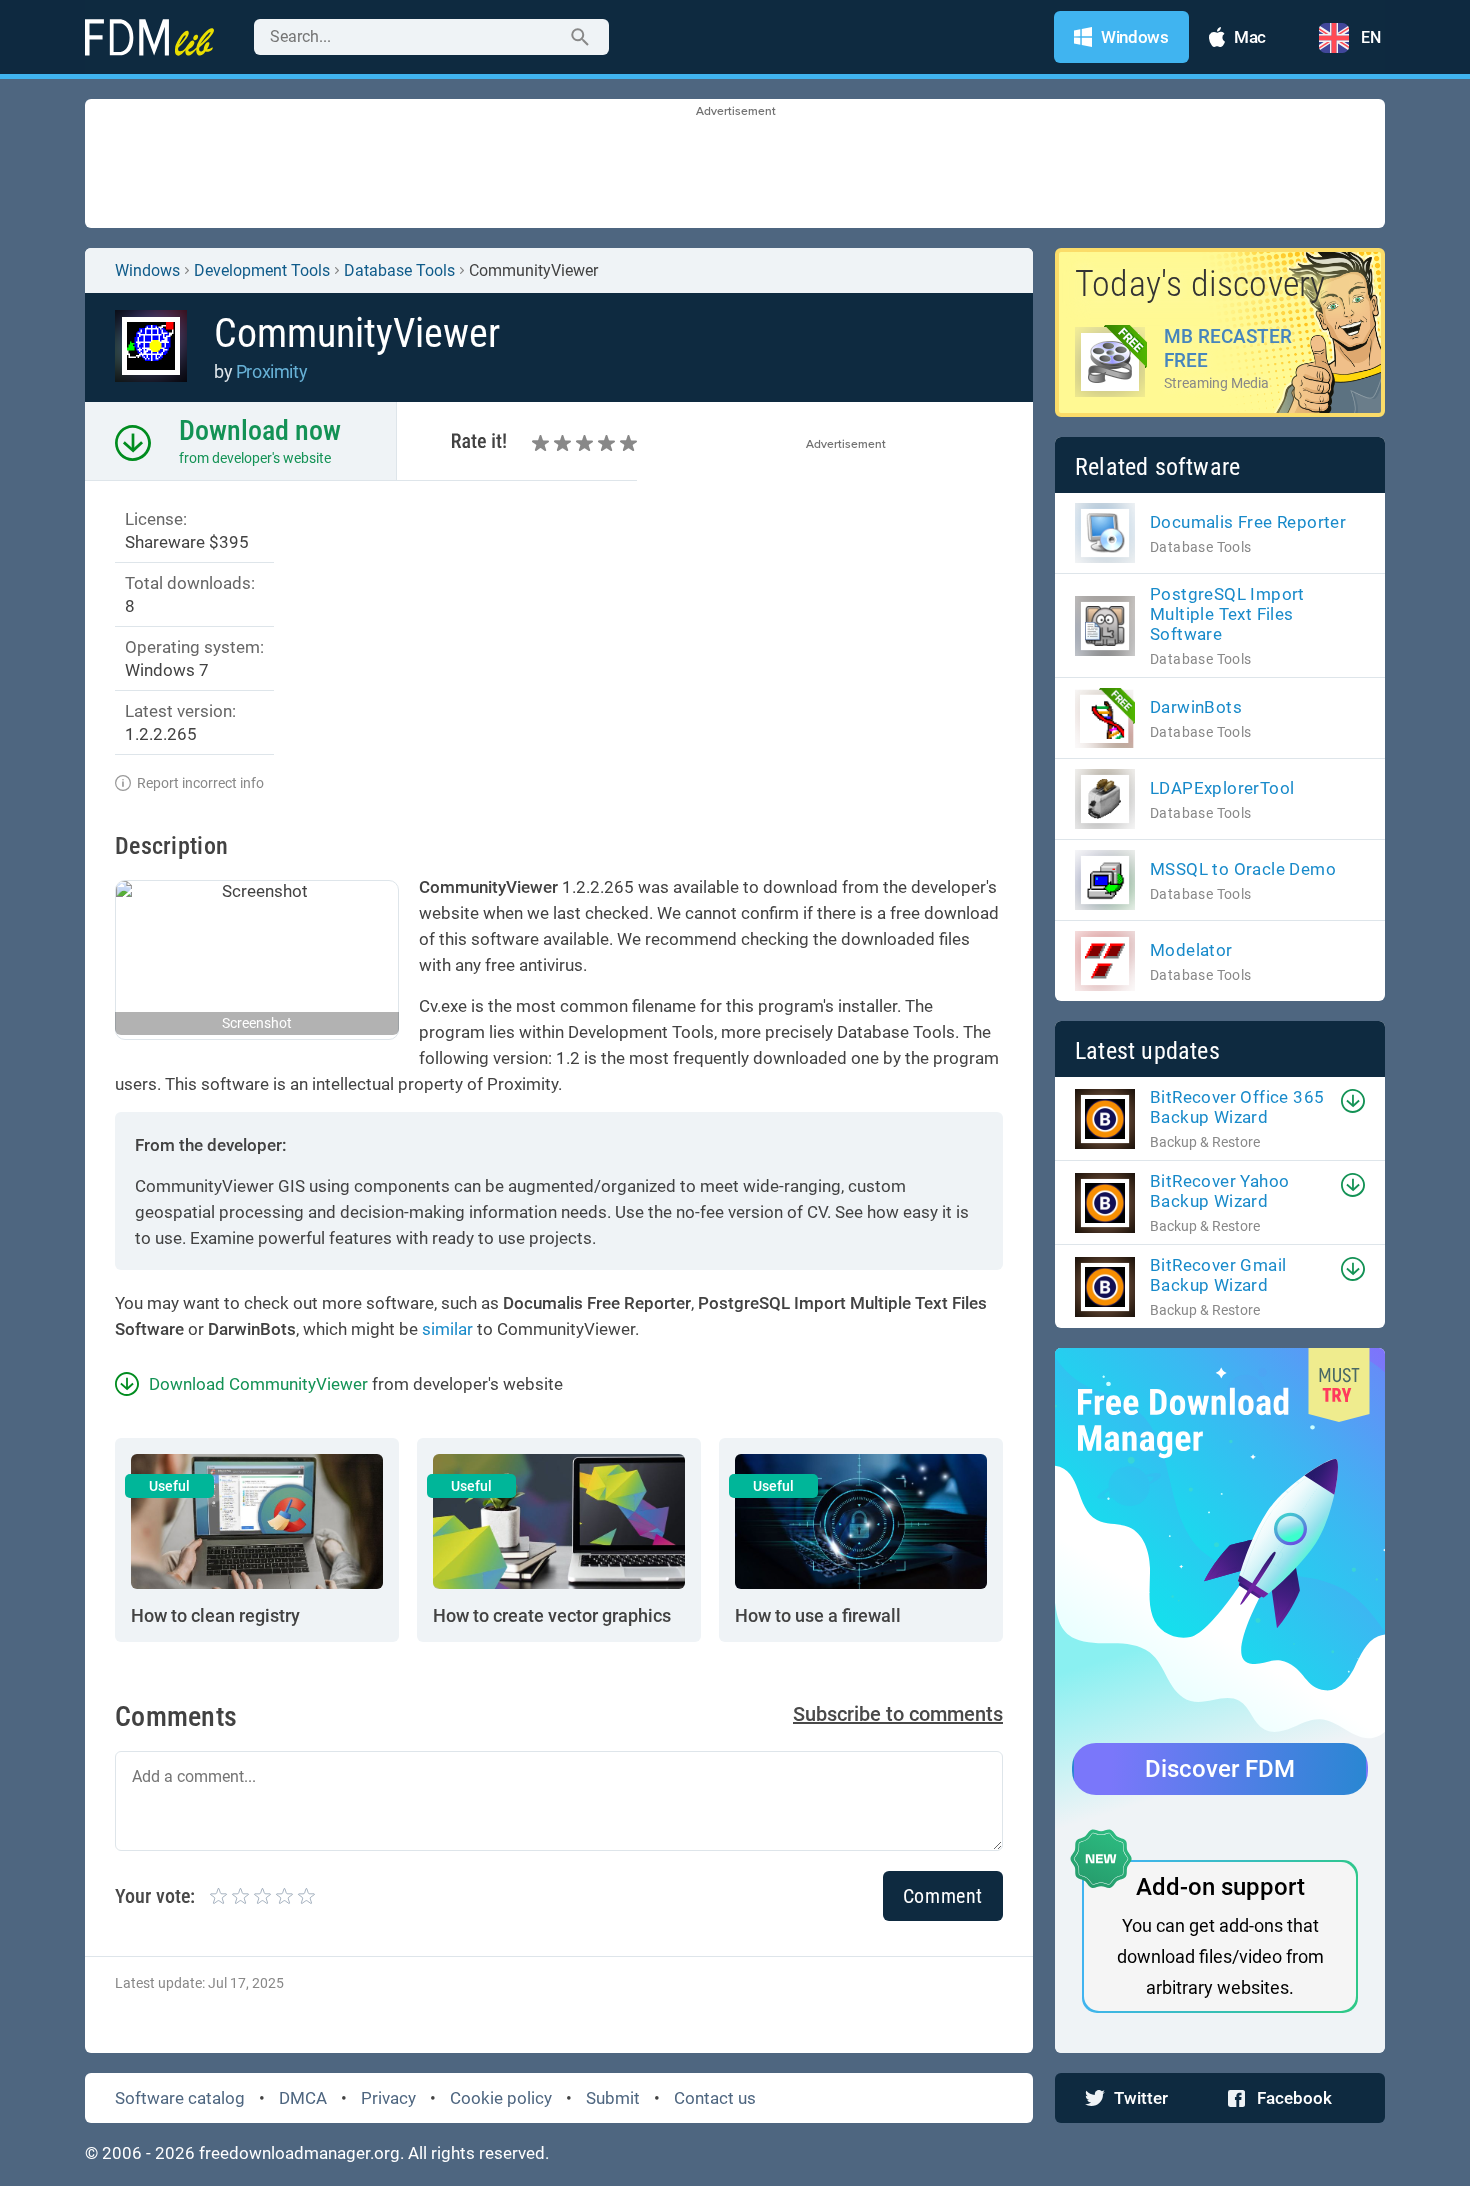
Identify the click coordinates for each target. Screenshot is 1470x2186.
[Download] (1353, 1101)
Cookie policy (501, 2098)
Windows (147, 270)
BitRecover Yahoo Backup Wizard (1219, 1191)
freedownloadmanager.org (299, 2153)
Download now (260, 430)
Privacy (388, 2098)
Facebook (1294, 2098)
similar (447, 1329)
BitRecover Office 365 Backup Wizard (1237, 1107)
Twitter (1141, 2098)
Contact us (715, 2098)
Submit (613, 2098)
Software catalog (180, 2098)
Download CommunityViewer (258, 1384)
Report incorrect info (200, 783)
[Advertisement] (735, 165)
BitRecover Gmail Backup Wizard (1218, 1275)
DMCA (303, 2098)
